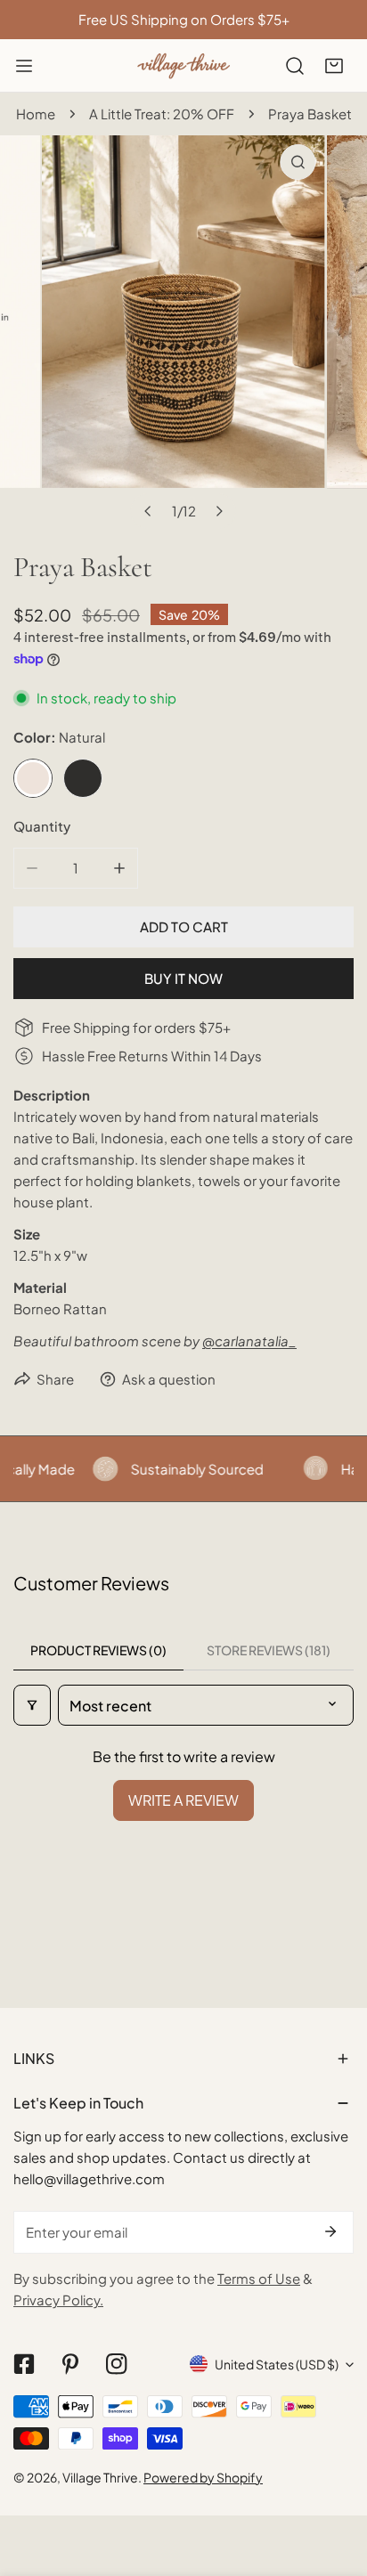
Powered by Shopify (203, 2477)
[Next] (218, 511)
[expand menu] (24, 66)
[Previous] (148, 511)
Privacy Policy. (58, 2300)
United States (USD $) (277, 2364)
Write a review (183, 1800)
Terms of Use (259, 2278)
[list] (183, 332)
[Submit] (330, 2231)
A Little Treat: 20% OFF (162, 114)
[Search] (295, 66)
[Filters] (32, 1705)
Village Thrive (100, 2477)
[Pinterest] (70, 2364)
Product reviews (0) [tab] (98, 1650)
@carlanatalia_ (249, 1341)
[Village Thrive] (183, 65)
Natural (33, 778)
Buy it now (183, 978)
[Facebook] (24, 2364)
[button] (334, 66)
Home (36, 114)
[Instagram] (117, 2364)
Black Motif (83, 778)
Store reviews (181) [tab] (269, 1650)
